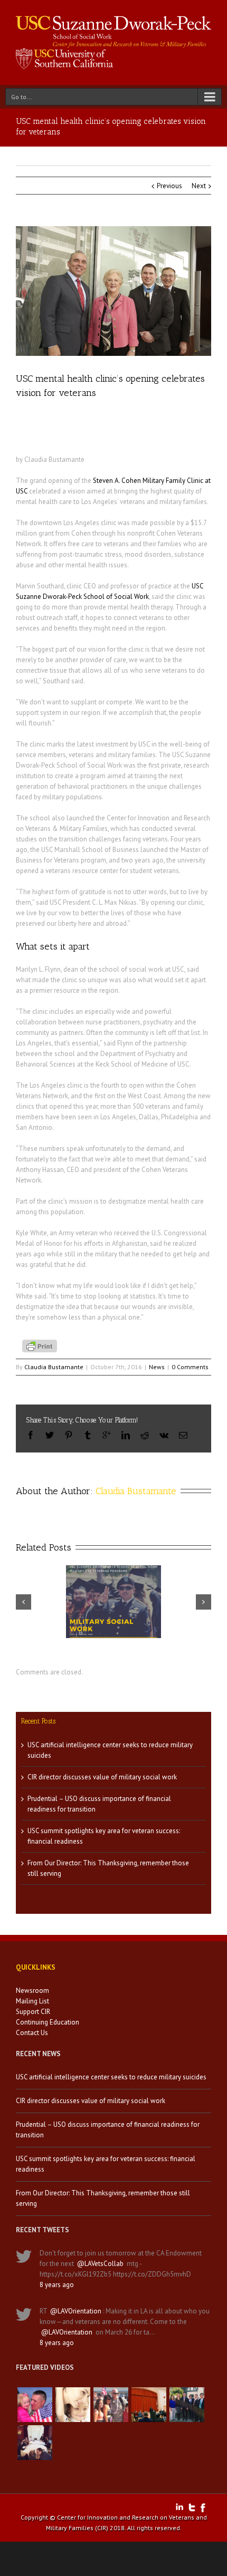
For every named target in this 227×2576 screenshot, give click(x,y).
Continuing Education (48, 2022)
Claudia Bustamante (54, 1367)
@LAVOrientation (76, 2311)
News (157, 1367)
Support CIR (33, 2012)
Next (199, 186)
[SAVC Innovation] (73, 2405)
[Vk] (164, 1435)
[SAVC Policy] (35, 2405)
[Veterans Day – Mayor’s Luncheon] (187, 2405)
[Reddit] (145, 1435)
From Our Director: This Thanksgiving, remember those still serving (103, 2198)
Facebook (203, 2508)
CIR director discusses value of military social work (102, 1777)
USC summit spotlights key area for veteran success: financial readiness (106, 2164)
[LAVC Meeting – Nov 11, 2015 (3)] (35, 2443)
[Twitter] (50, 1435)
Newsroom (32, 1991)
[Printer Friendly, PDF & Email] (41, 1345)
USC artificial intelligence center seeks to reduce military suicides (111, 2077)
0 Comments (190, 1367)
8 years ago (57, 2285)
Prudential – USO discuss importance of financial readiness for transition (108, 2130)
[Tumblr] (88, 1435)
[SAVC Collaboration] (111, 2405)
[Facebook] (31, 1435)
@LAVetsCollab (100, 2264)
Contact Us (32, 2033)
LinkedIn (179, 2507)
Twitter (192, 2507)
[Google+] (107, 1435)
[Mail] (183, 1435)
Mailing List (32, 2001)
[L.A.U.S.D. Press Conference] (149, 2405)
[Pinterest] (69, 1435)
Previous (169, 186)
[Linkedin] (126, 1435)
